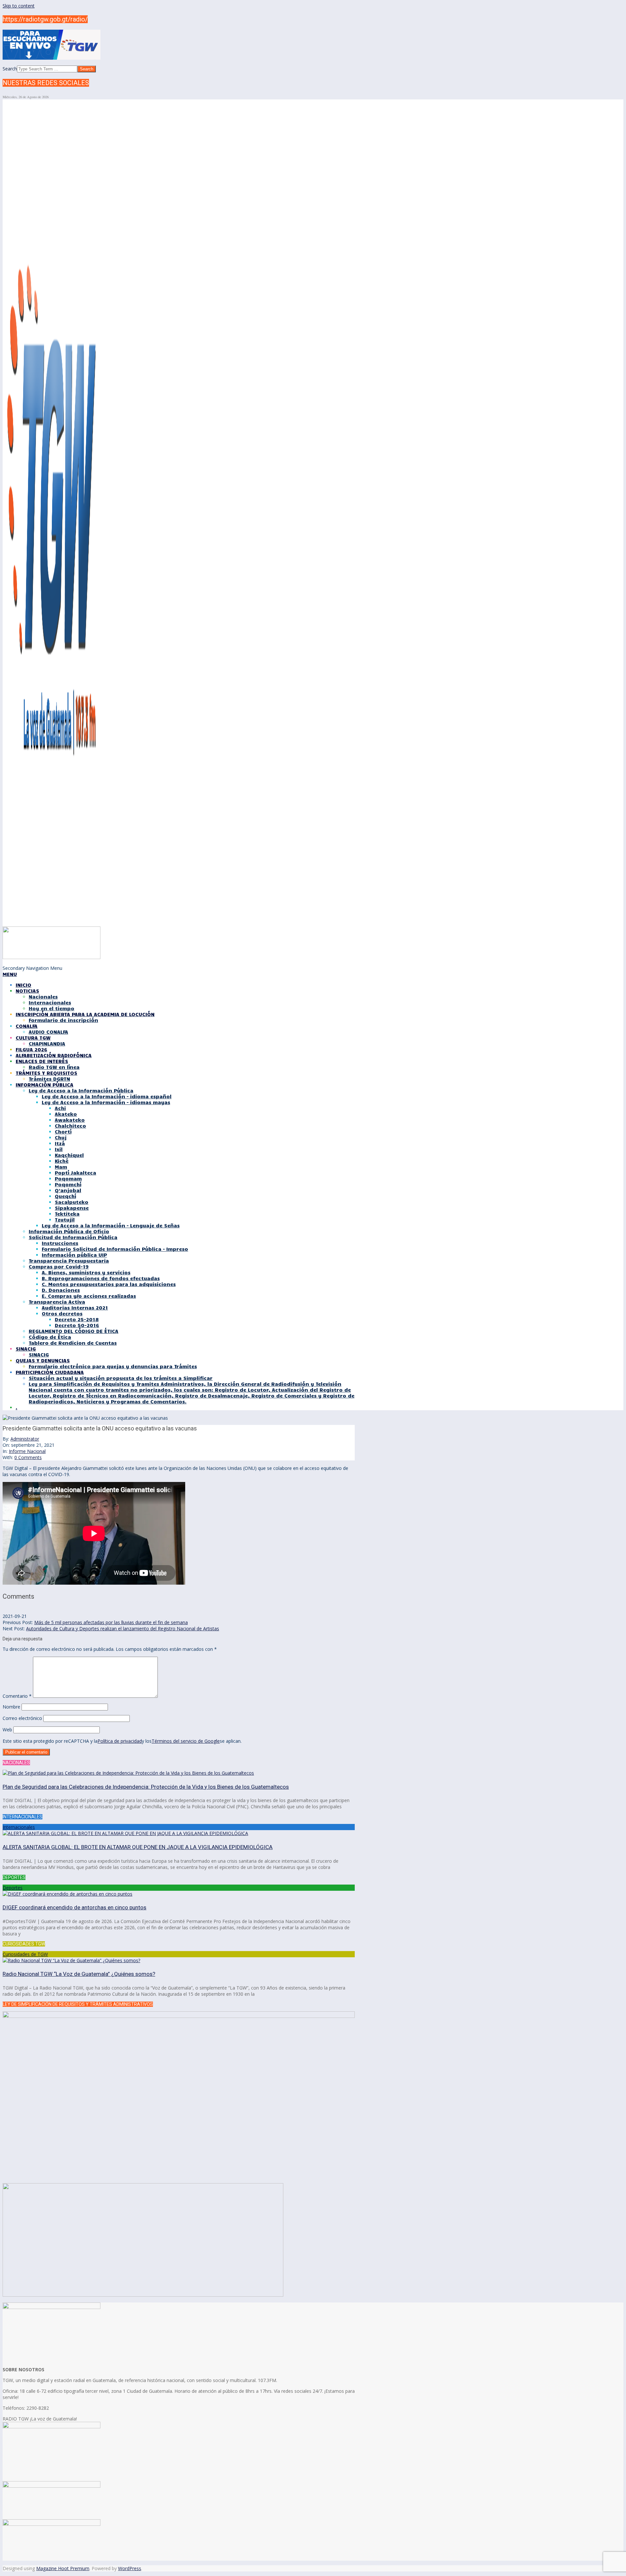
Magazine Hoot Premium (63, 2568)
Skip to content (19, 6)
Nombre (11, 1707)
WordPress (130, 2568)
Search (10, 69)
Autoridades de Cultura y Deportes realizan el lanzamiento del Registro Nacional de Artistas (123, 1629)
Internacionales (19, 1827)
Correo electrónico (22, 1718)
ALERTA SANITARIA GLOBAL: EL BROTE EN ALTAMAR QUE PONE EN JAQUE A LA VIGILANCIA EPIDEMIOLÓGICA (138, 1847)
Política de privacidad (120, 1741)
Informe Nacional (27, 1451)
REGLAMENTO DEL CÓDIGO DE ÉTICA (74, 1331)
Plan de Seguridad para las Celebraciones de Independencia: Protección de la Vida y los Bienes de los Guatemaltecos (146, 1787)
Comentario (17, 1696)
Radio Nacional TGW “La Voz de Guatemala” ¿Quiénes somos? (79, 1974)
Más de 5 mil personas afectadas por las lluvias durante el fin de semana (111, 1622)
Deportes (13, 1888)
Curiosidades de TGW (25, 1954)
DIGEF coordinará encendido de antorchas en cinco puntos (75, 1907)
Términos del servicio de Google (186, 1741)
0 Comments (28, 1457)
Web (7, 1730)
